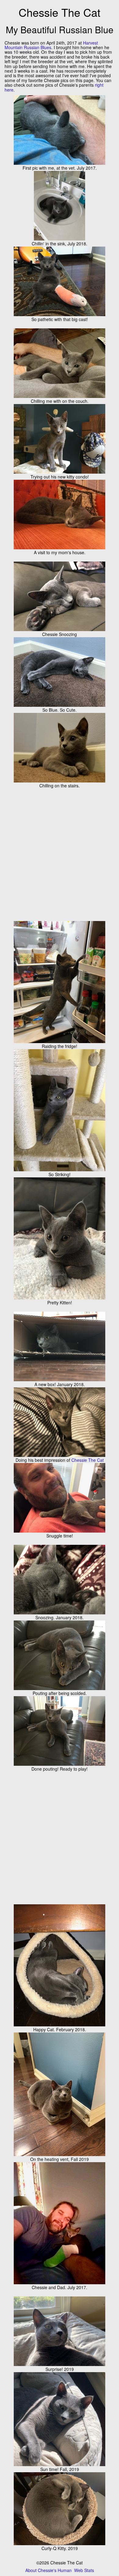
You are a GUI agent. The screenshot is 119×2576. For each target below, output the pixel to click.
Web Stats (84, 2570)
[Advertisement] (60, 854)
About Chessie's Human (49, 2570)
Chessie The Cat (88, 1460)
